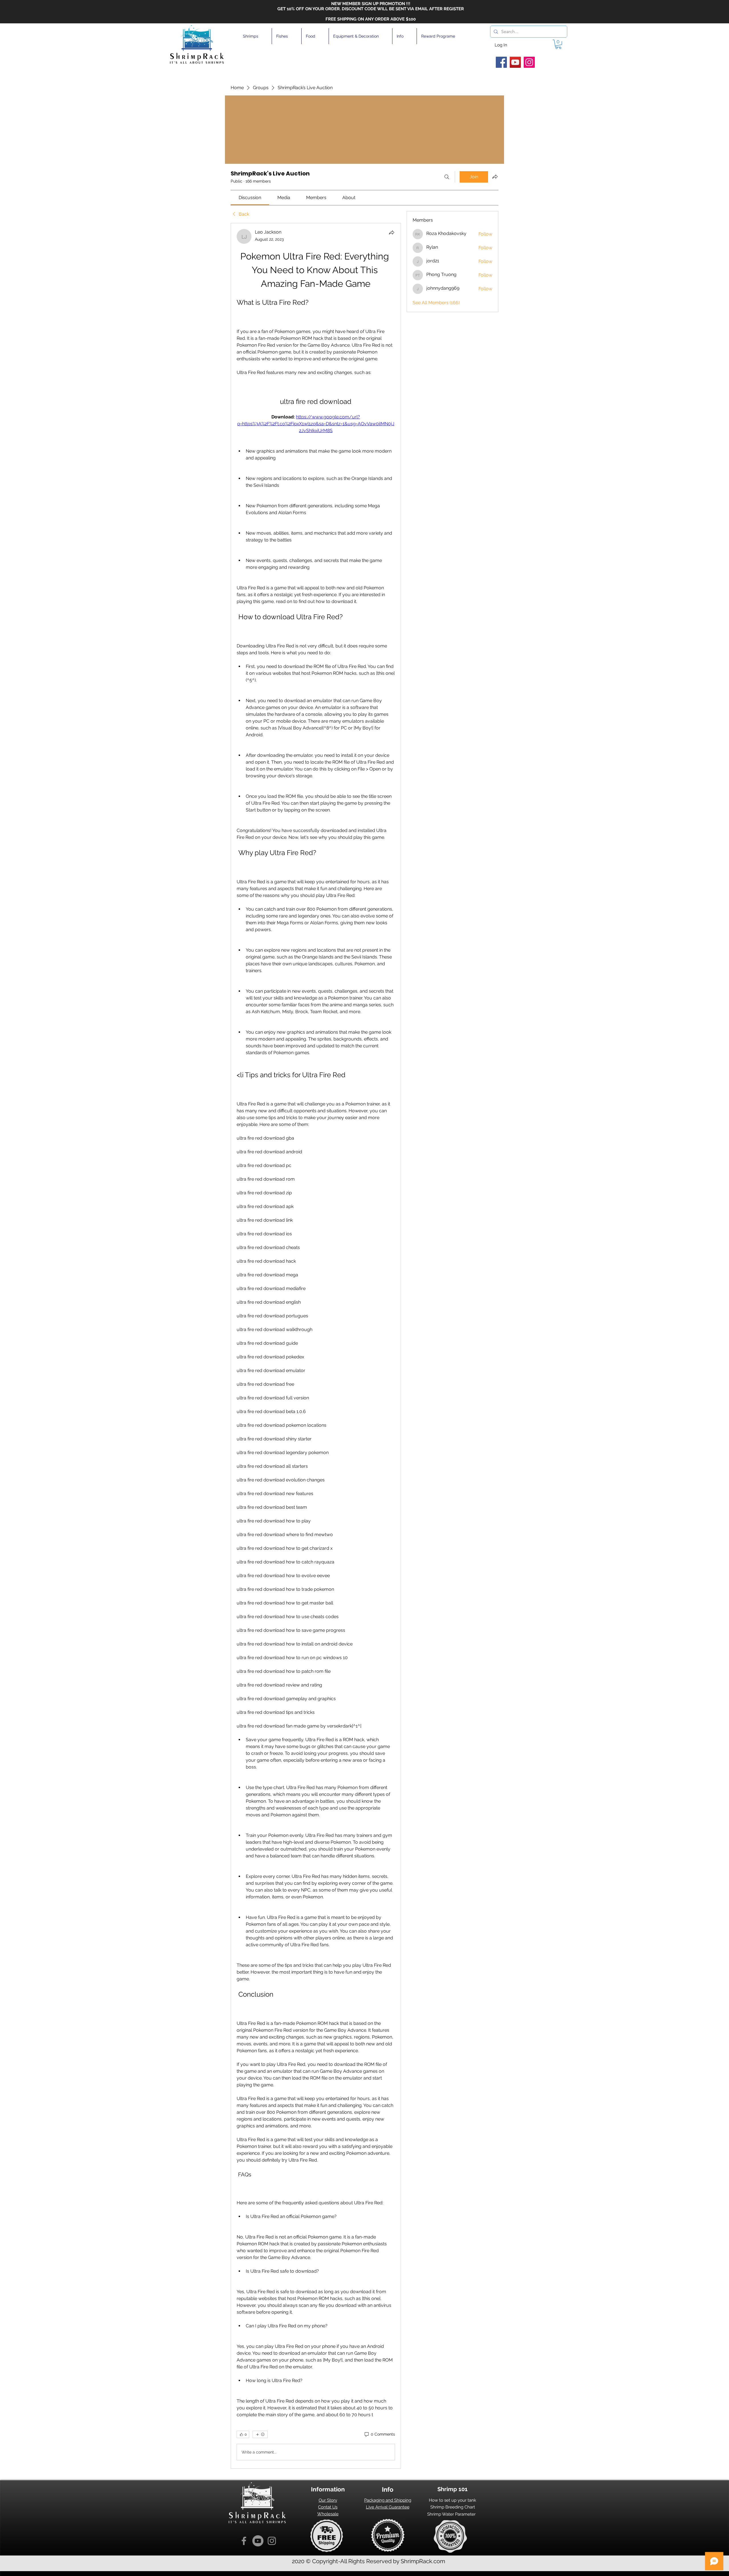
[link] (250, 198)
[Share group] (495, 177)
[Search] (447, 177)
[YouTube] (515, 62)
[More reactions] (260, 2434)
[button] (255, 36)
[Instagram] (529, 62)
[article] (316, 1346)
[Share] (392, 232)
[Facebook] (501, 62)
